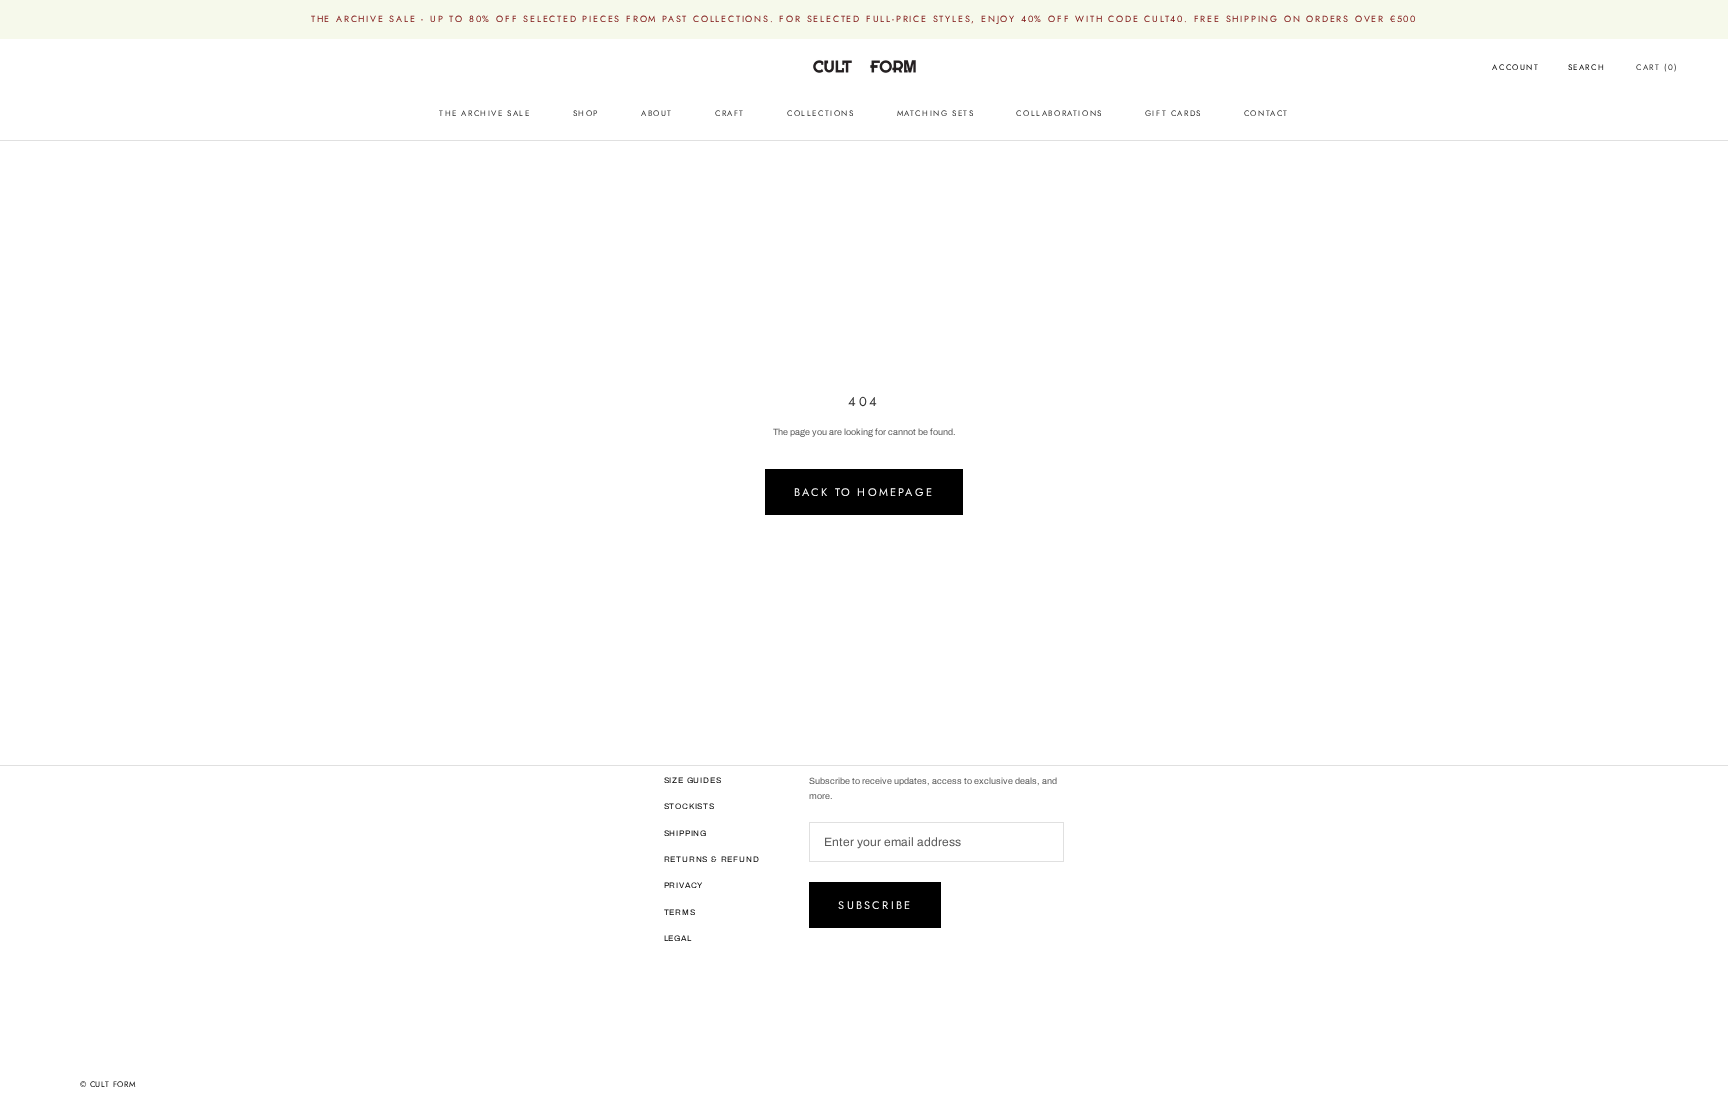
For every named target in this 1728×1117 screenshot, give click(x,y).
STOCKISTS (689, 806)
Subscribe (875, 905)
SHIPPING (685, 833)
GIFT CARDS (1173, 113)
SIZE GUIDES (693, 780)
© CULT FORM (108, 1084)
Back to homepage (864, 492)
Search (1587, 67)
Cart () (1657, 67)
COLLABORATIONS (1059, 113)
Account (1515, 67)
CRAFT (730, 113)
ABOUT (657, 113)
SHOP (586, 113)
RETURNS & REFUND (712, 859)
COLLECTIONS (821, 113)
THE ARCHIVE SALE (485, 113)
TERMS (680, 912)
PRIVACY (684, 885)
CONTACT (1266, 113)
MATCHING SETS (936, 113)
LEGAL (678, 938)
